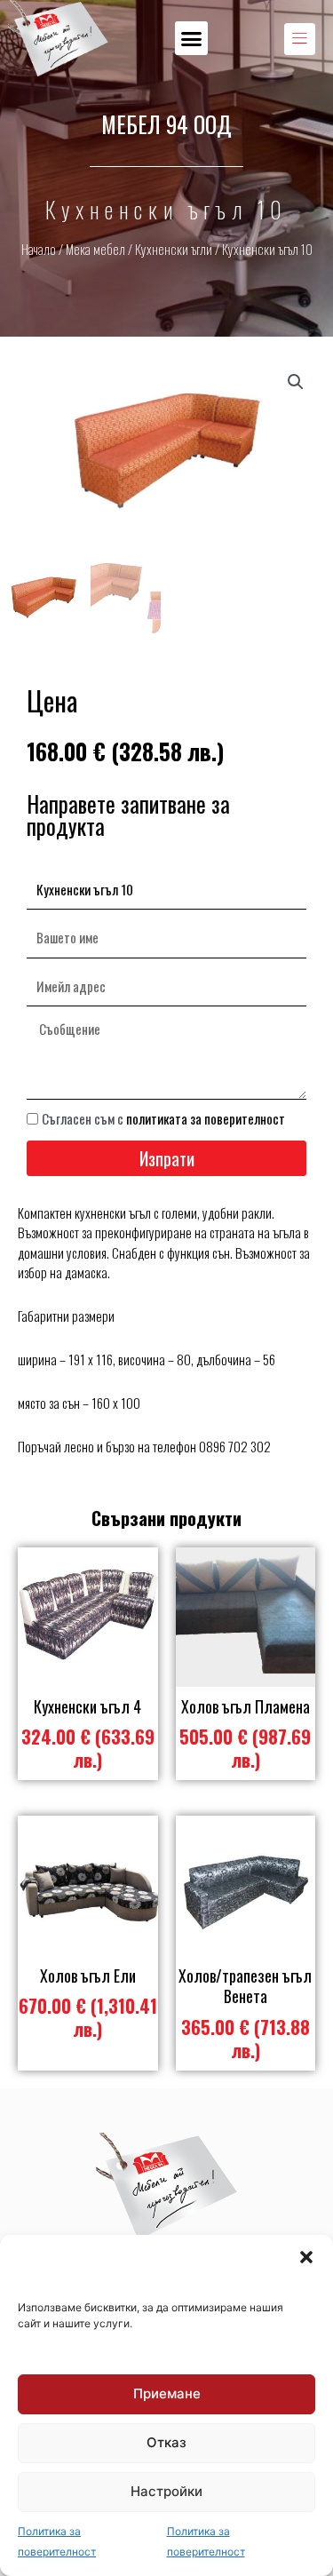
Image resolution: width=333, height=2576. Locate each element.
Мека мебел (95, 249)
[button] (306, 2257)
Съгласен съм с (163, 1118)
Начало (39, 249)
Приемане (167, 2393)
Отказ (166, 2442)
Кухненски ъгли (174, 249)
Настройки (166, 2491)
